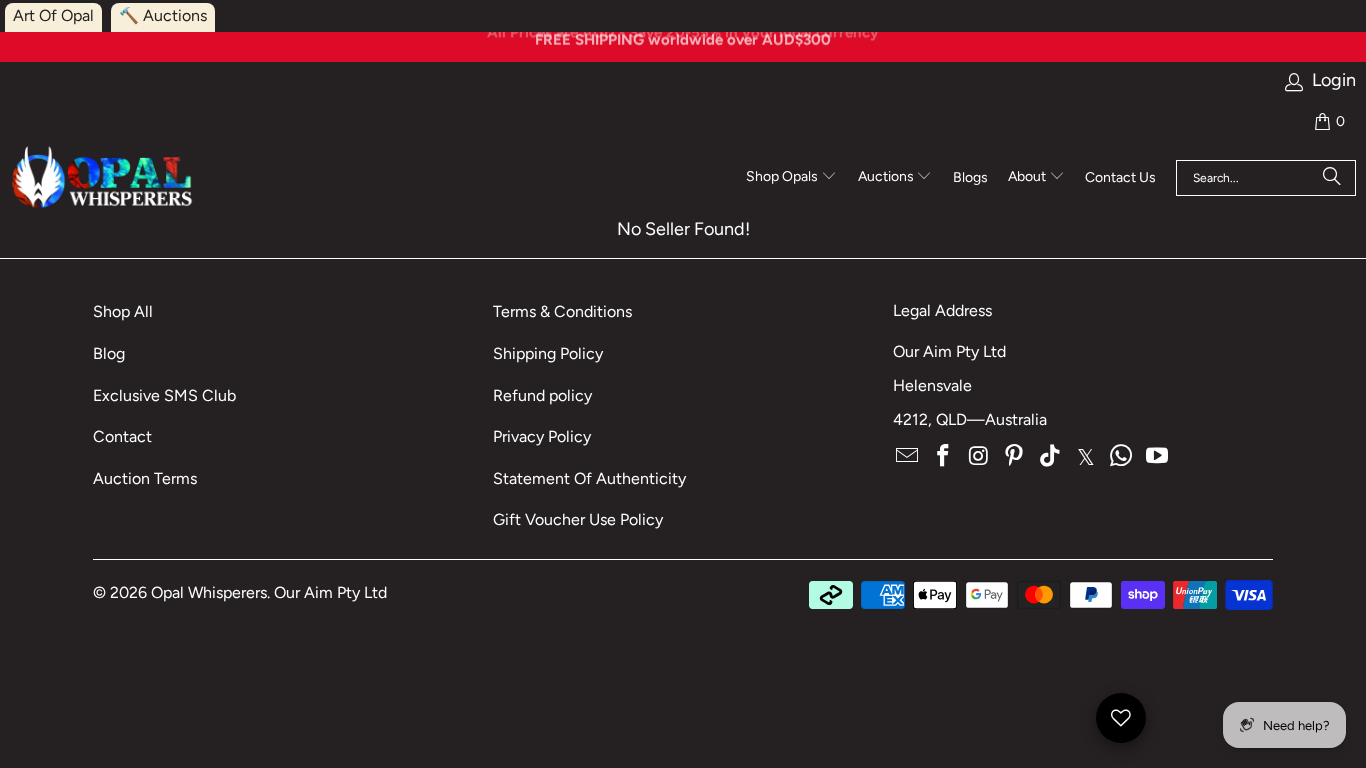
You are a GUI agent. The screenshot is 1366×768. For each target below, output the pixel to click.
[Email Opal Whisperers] (908, 457)
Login (1334, 80)
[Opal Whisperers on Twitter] (1086, 457)
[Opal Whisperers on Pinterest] (1015, 457)
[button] (791, 178)
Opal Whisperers (209, 592)
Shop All (123, 311)
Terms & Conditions (562, 311)
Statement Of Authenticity (589, 478)
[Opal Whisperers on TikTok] (1051, 457)
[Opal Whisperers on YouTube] (1158, 457)
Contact (122, 436)
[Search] (1332, 178)
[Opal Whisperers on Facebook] (944, 457)
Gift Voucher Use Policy (578, 519)
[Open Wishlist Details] (1121, 718)
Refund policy (542, 395)
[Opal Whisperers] (103, 178)
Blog (109, 353)
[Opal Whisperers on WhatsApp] (1122, 457)
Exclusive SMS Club (164, 395)
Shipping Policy (548, 353)
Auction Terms (145, 478)
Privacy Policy (542, 436)
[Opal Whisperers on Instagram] (979, 457)
